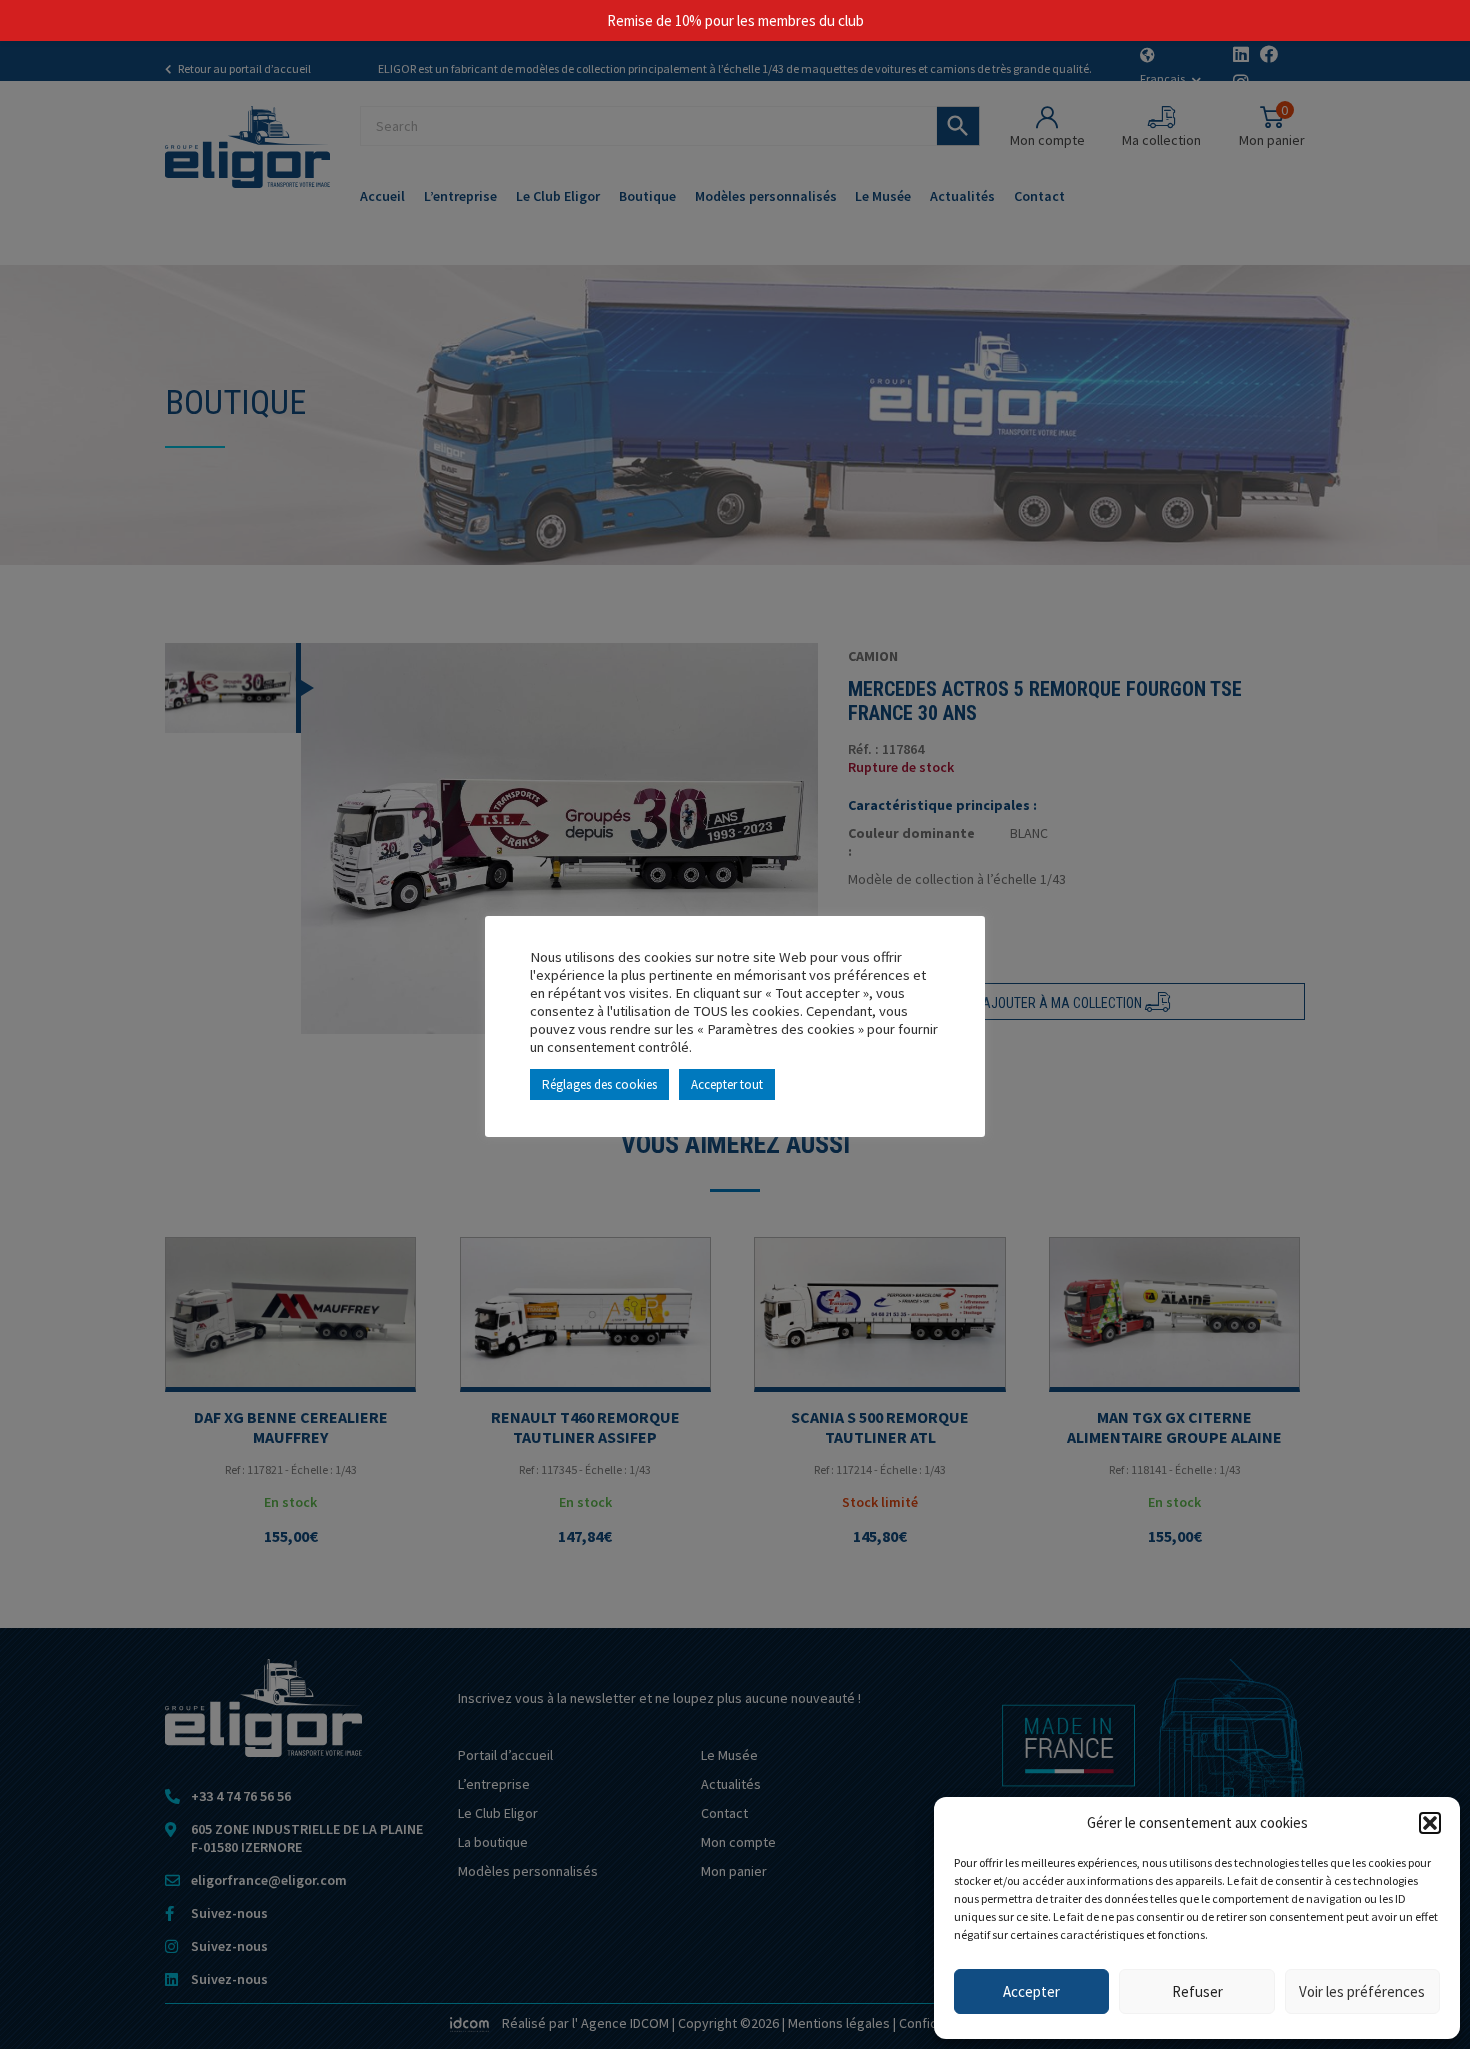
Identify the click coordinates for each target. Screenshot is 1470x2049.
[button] (1430, 1823)
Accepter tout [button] (727, 1084)
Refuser (1197, 1991)
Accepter (1031, 1991)
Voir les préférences (1362, 1991)
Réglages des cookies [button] (599, 1084)
